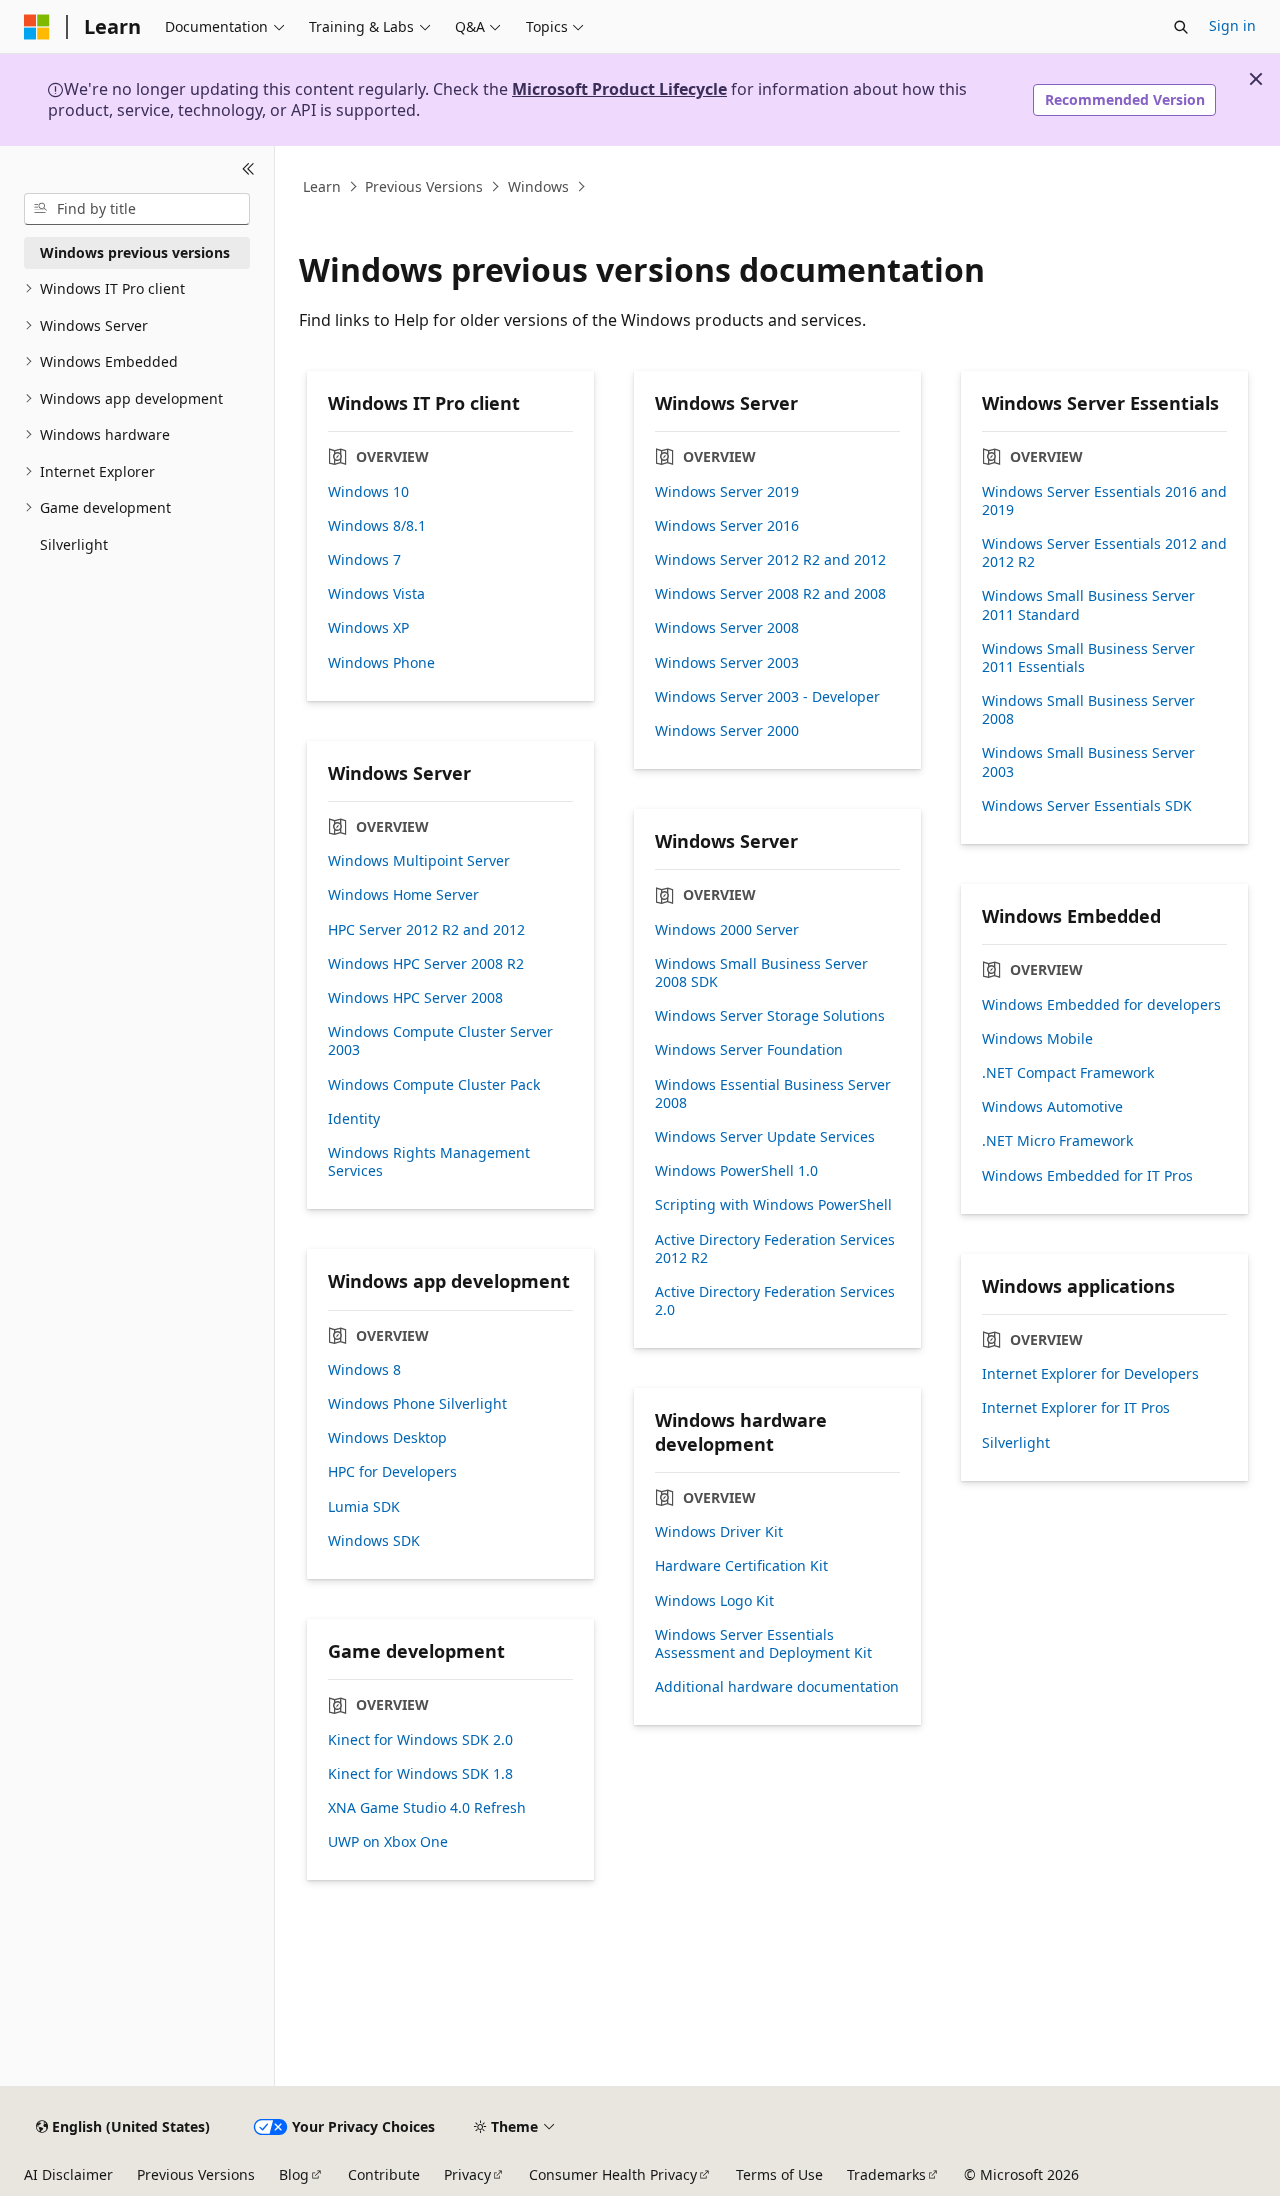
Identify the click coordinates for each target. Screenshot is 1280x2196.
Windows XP (368, 628)
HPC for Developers (392, 1472)
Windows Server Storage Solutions (770, 1016)
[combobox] (137, 209)
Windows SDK (374, 1541)
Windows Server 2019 (727, 492)
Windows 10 (368, 492)
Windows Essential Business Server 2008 (773, 1094)
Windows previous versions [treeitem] (135, 252)
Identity (354, 1119)
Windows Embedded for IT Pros (1087, 1176)
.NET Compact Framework (1068, 1073)
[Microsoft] (37, 27)
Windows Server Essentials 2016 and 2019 (1104, 501)
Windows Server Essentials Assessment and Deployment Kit (763, 1644)
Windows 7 (364, 560)
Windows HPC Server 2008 (415, 998)
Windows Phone (381, 663)
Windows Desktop (387, 1438)
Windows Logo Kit (714, 1601)
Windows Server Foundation (749, 1050)
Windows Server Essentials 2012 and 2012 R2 (1104, 553)
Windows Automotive (1052, 1107)
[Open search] (1181, 27)
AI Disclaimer (68, 2174)
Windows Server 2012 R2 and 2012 (770, 560)
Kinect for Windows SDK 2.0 (420, 1740)
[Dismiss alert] (1256, 79)
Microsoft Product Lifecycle (619, 89)
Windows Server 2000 (727, 731)
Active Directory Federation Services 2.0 (775, 1301)
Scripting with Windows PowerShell (773, 1205)
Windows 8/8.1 (377, 526)
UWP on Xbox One (388, 1842)
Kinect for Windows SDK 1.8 (420, 1774)
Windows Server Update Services (765, 1137)
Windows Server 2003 (727, 663)
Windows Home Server (403, 895)
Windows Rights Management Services (429, 1162)
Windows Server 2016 (727, 526)
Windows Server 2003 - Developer (767, 697)
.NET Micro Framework (1057, 1141)
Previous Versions (424, 186)
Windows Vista (376, 594)
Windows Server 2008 (727, 628)
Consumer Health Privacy (613, 2174)
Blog (294, 2174)
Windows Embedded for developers (1101, 1005)
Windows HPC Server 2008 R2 (426, 964)
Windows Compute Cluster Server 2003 (440, 1041)
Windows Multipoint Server (419, 861)
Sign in (1232, 25)
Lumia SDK (364, 1507)
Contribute (384, 2174)
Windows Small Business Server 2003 (1088, 762)
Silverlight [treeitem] (74, 544)
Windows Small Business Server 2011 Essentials (1088, 658)
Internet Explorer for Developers (1090, 1374)
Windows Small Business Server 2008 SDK (761, 973)
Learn (322, 186)
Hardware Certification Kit (741, 1566)
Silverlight (1016, 1443)
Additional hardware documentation (777, 1687)
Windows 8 (364, 1370)
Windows (538, 186)
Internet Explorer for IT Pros (1076, 1408)
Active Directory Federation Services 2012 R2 (775, 1249)
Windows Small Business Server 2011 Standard (1088, 605)
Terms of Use (779, 2174)
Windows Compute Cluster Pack (434, 1085)
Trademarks (886, 2174)
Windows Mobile (1037, 1039)
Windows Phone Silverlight (417, 1404)
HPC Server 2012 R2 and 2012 (426, 930)
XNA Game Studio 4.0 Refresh (427, 1808)
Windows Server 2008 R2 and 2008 (770, 594)
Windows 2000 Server (727, 930)
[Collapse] (248, 170)
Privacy (467, 2174)
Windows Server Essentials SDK (1087, 806)
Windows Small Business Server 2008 (1088, 710)
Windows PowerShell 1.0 (736, 1171)
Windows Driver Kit (719, 1532)
